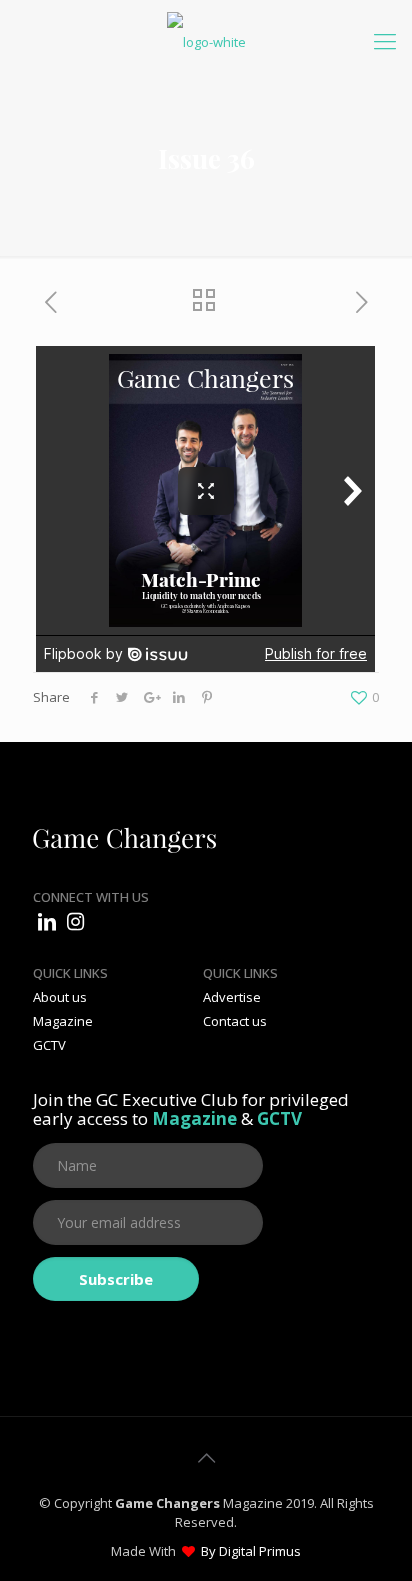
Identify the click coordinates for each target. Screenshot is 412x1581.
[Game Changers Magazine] (206, 40)
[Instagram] (75, 921)
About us (60, 997)
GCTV (49, 1045)
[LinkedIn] (47, 921)
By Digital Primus (251, 1551)
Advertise (232, 997)
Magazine (63, 1021)
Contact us (235, 1021)
